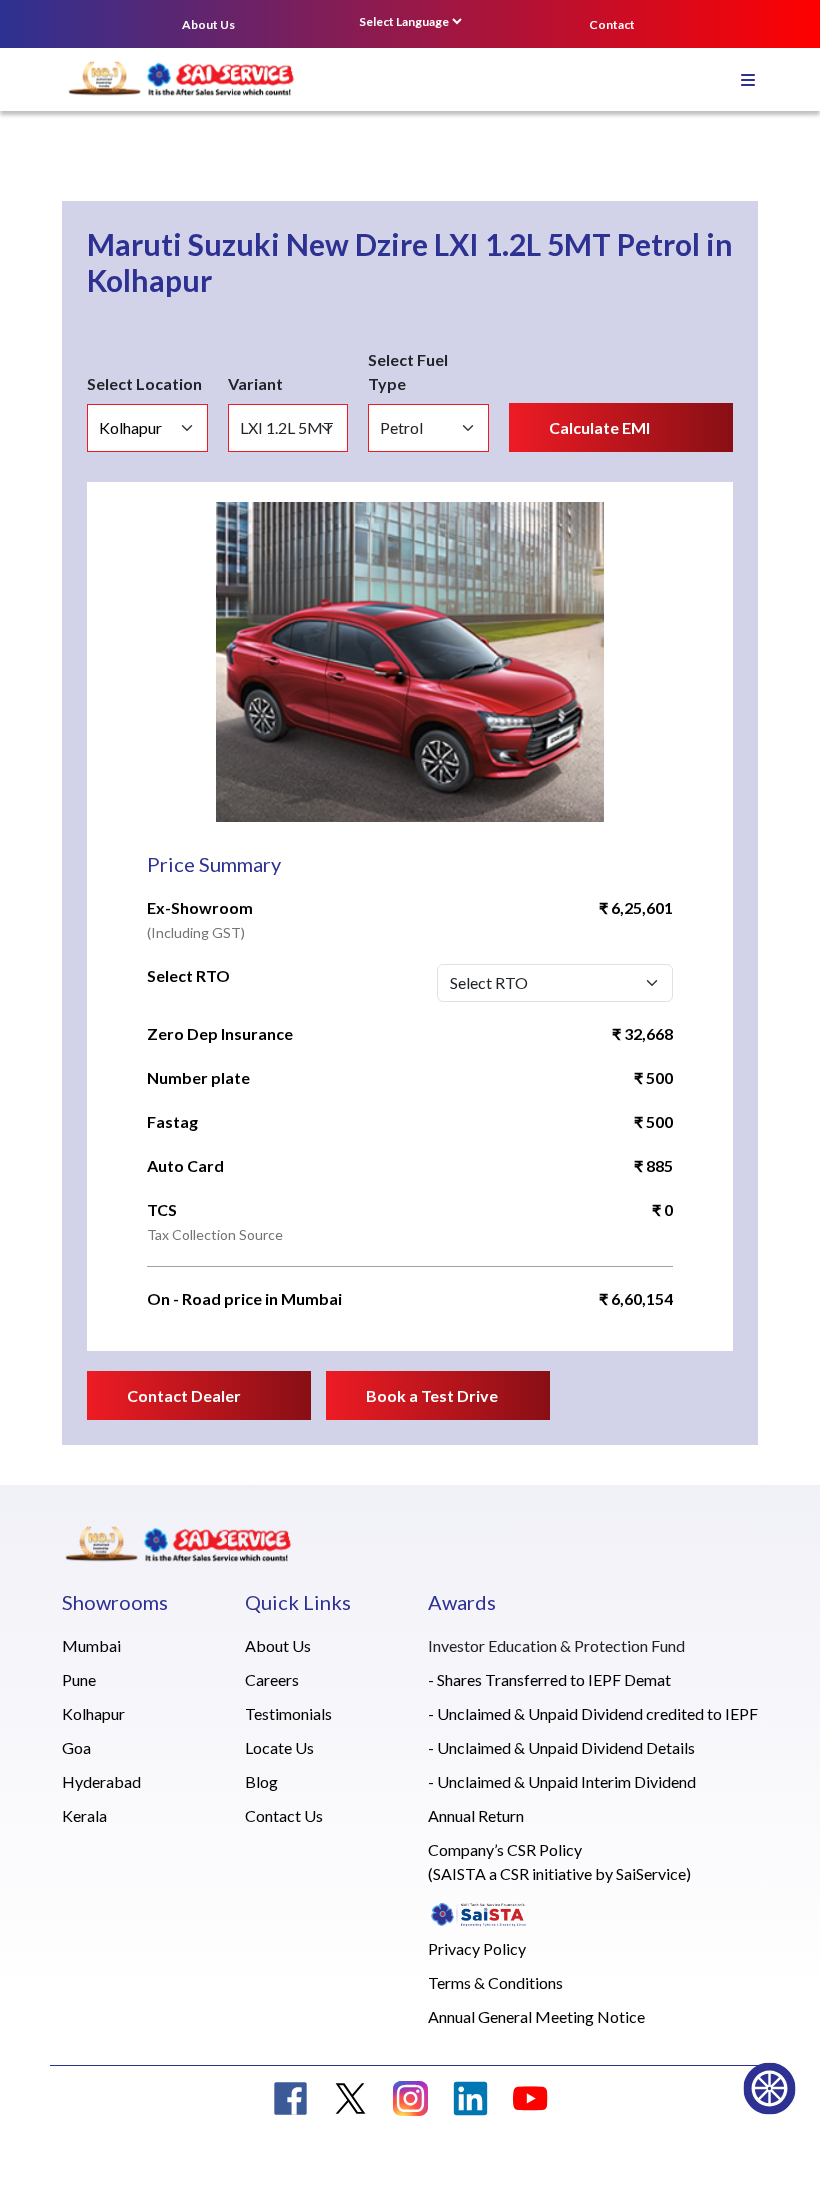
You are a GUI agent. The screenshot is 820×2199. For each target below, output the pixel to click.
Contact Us (284, 1815)
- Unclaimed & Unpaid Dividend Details (561, 1747)
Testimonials (288, 1713)
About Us (208, 24)
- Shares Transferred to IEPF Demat (549, 1679)
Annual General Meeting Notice (536, 2016)
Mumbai (91, 1645)
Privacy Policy (477, 1948)
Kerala (84, 1815)
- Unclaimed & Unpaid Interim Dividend (562, 1781)
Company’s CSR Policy (505, 1849)
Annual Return (476, 1815)
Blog (261, 1781)
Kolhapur (93, 1713)
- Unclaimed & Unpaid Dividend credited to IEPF (593, 1713)
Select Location (144, 383)
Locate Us (279, 1747)
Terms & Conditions (495, 1982)
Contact (612, 24)
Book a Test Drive (432, 1395)
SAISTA (459, 1873)
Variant (255, 383)
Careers (272, 1679)
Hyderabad (101, 1781)
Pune (79, 1679)
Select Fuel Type (408, 371)
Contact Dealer (184, 1395)
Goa (76, 1747)
